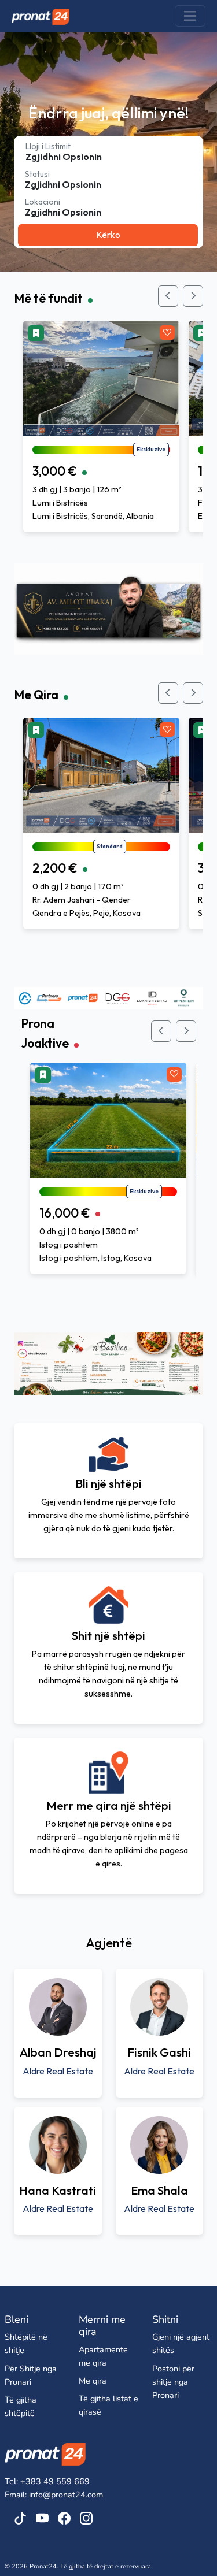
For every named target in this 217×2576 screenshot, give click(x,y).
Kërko (108, 235)
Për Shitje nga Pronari (31, 2375)
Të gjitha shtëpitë (21, 2406)
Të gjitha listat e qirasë (108, 2405)
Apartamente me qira (103, 2356)
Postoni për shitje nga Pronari (173, 2382)
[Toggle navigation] (190, 16)
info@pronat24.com (66, 2495)
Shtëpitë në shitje (26, 2343)
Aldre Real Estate (58, 2071)
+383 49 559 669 (55, 2481)
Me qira (93, 2381)
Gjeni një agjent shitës (181, 2343)
